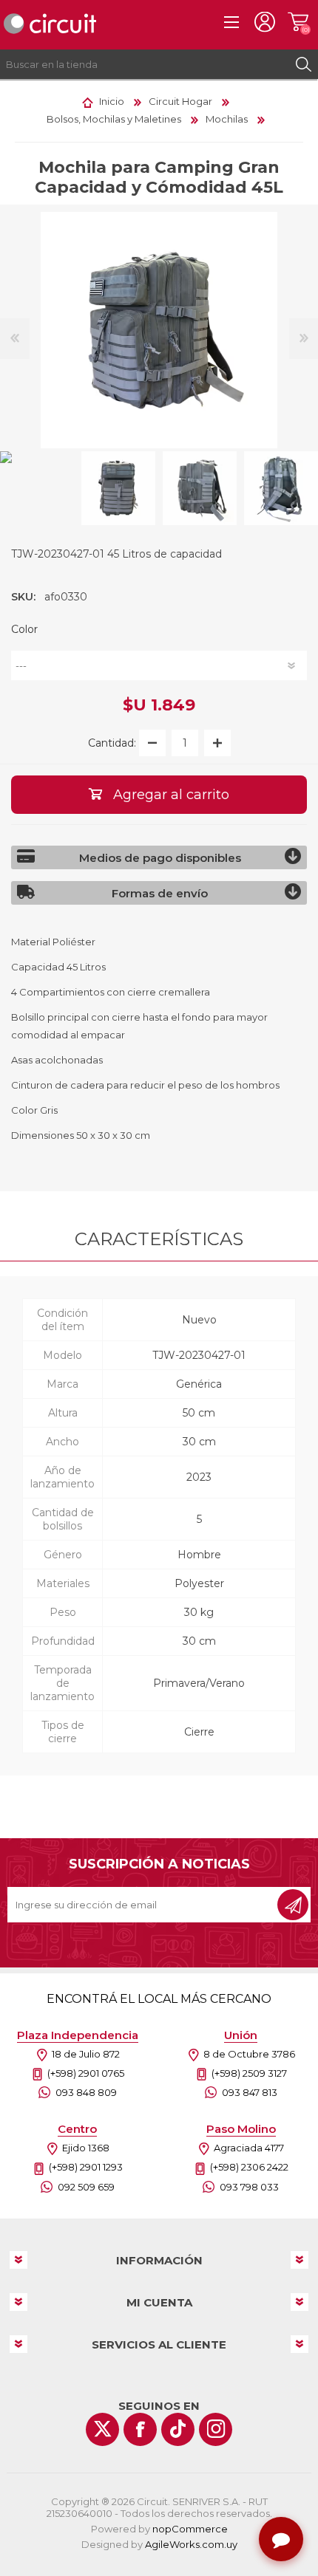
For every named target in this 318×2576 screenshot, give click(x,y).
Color (24, 629)
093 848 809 (86, 2092)
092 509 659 (86, 2187)
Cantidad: (112, 743)
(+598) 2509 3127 (249, 2073)
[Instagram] (216, 2429)
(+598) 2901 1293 (86, 2167)
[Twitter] (102, 2429)
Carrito (298, 22)
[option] (118, 488)
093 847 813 (250, 2092)
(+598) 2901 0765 (86, 2073)
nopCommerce (190, 2529)
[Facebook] (140, 2429)
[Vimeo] (178, 2429)
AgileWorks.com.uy (191, 2544)
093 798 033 (249, 2187)
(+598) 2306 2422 (249, 2167)
